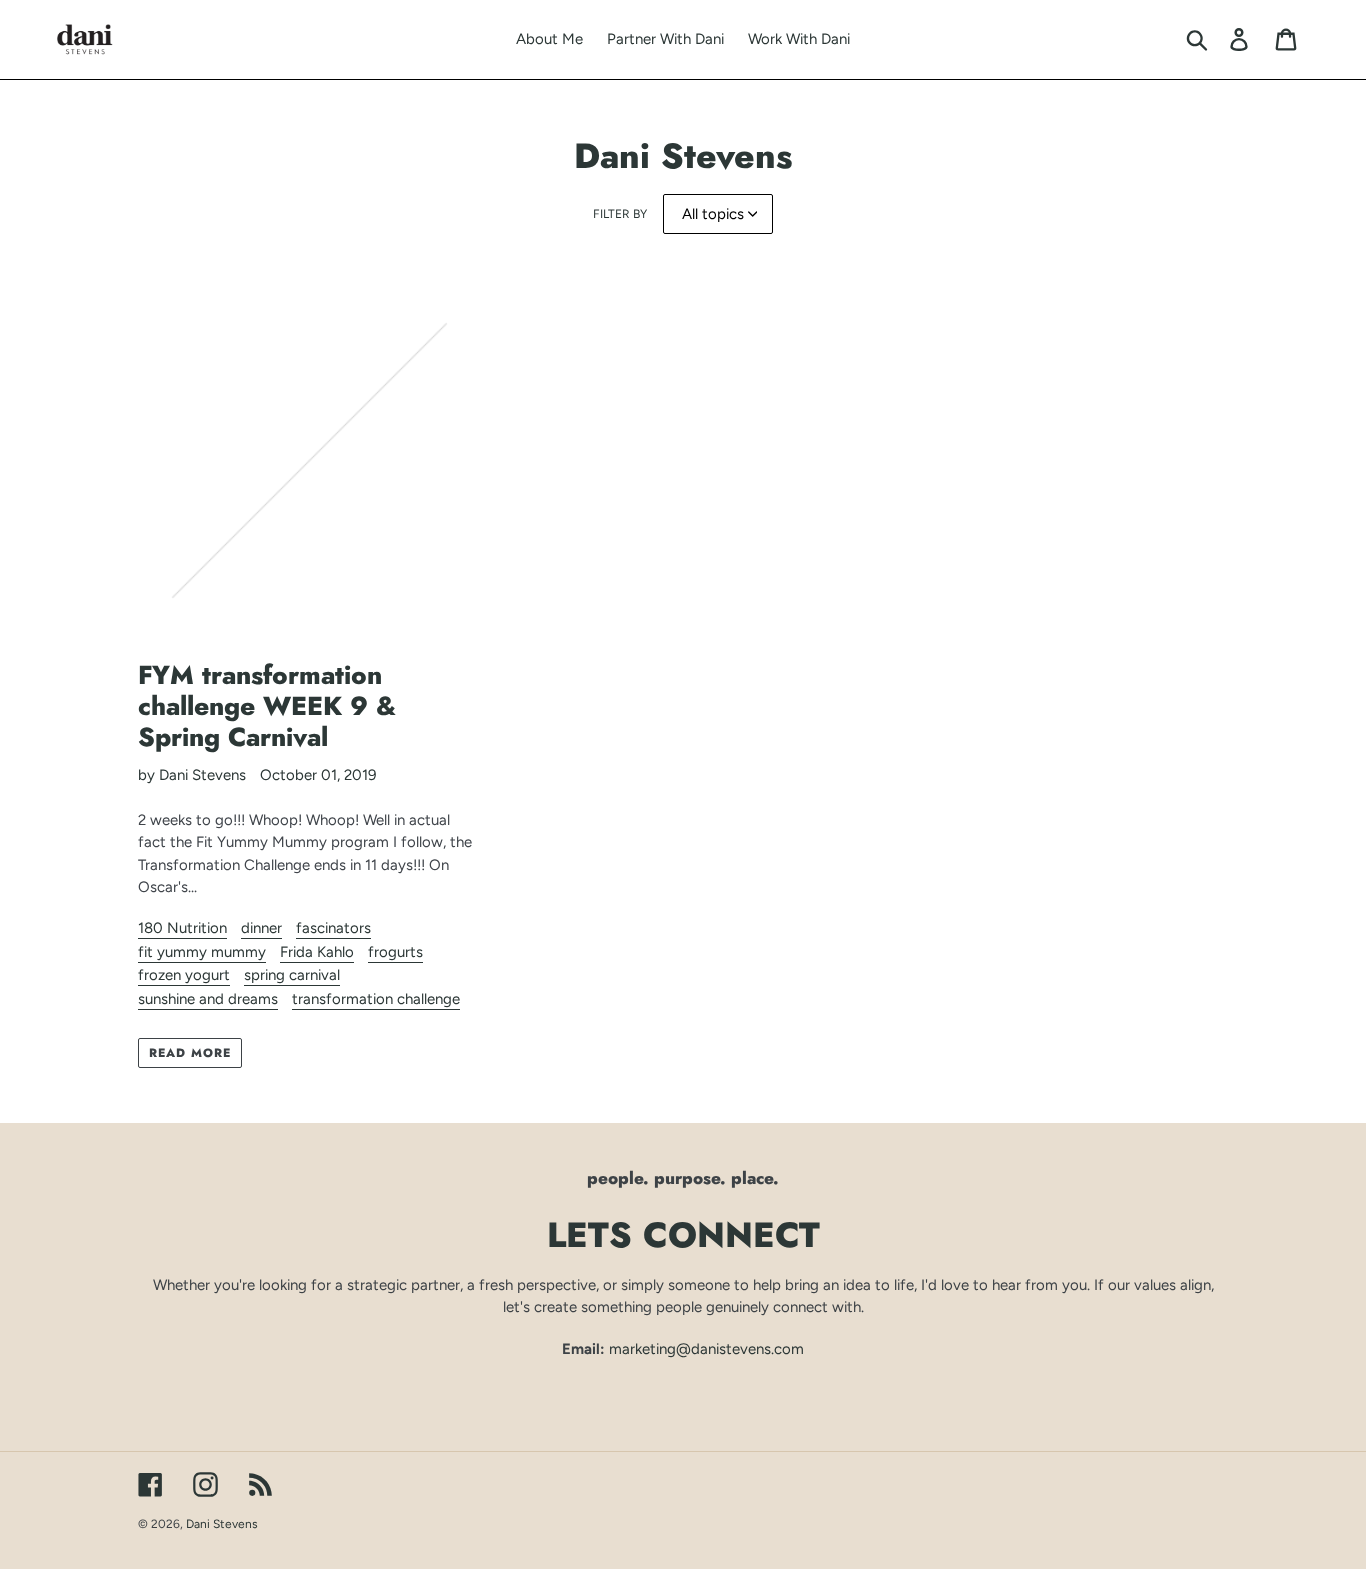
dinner (261, 928)
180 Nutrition (182, 928)
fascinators (333, 928)
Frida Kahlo (317, 952)
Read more (190, 1053)
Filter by (620, 214)
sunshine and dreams (208, 999)
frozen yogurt (184, 975)
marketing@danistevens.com (706, 1349)
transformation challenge (376, 999)
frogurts (395, 952)
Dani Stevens (222, 1524)
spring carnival (292, 975)
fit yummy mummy (202, 952)
